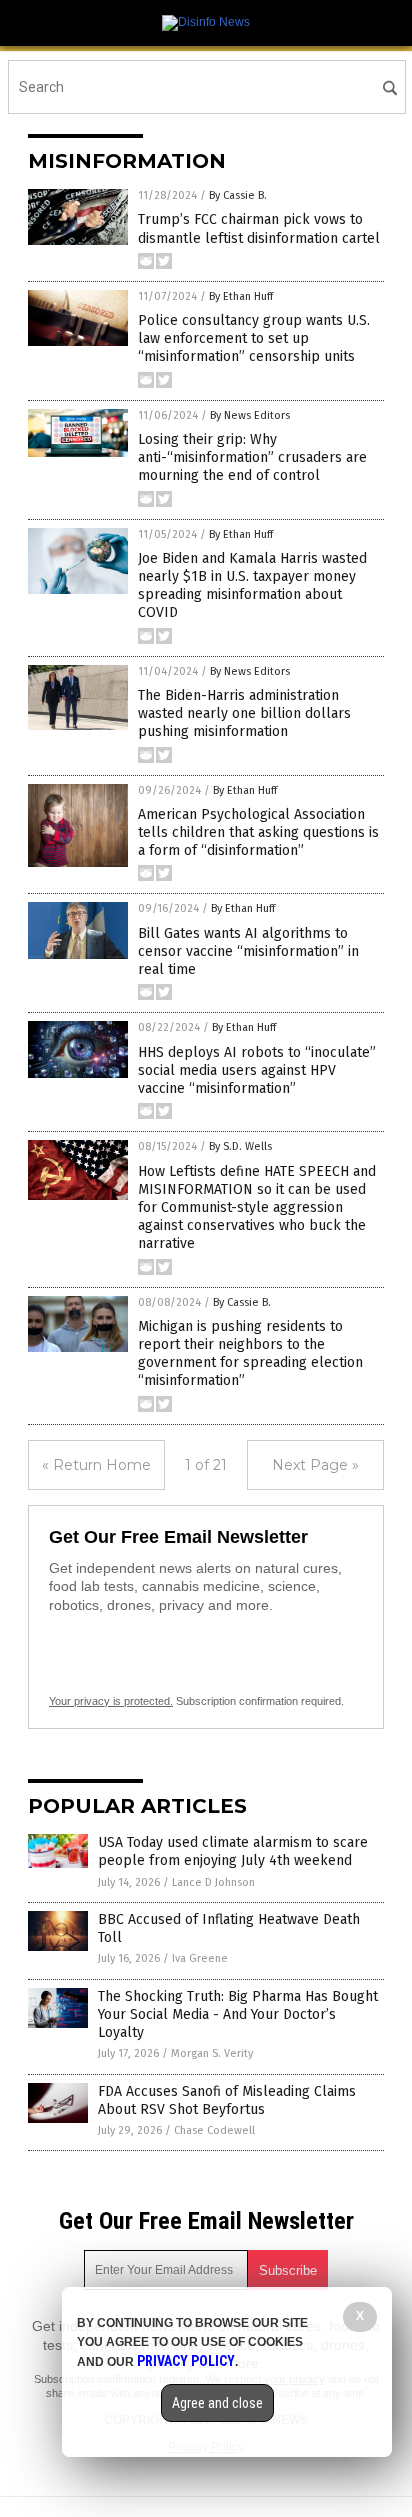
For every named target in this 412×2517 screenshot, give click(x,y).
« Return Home (96, 1465)
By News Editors (250, 415)
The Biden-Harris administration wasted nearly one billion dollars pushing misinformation (244, 713)
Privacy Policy (186, 2361)
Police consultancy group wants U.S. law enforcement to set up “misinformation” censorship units (254, 338)
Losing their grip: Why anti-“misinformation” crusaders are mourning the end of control (252, 457)
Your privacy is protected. (111, 1701)
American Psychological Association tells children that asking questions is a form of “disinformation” (258, 832)
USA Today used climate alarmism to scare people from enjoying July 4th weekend (233, 1851)
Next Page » (315, 1465)
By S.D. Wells (240, 1146)
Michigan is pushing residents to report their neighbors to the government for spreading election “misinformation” (250, 1354)
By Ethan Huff (241, 296)
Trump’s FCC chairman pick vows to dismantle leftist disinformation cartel (259, 228)
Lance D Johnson (213, 1882)
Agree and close (217, 2403)
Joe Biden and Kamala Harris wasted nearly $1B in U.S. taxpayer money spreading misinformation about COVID (252, 586)
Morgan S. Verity (212, 2053)
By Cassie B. (238, 195)
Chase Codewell (214, 2130)
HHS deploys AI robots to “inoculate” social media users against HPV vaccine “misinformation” (257, 1070)
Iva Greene (200, 1958)
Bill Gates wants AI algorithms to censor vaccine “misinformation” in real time (248, 951)
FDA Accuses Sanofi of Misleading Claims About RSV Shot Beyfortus (227, 2100)
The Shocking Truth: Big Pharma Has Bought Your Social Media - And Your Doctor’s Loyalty (238, 2014)
